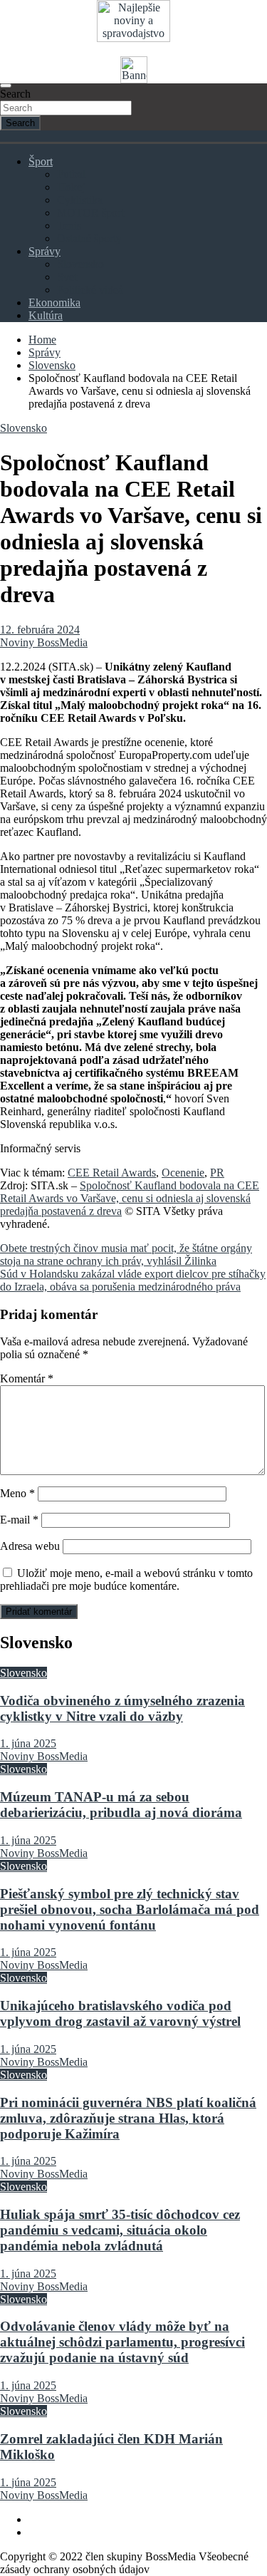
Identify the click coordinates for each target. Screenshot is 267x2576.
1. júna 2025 (28, 1743)
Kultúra (46, 315)
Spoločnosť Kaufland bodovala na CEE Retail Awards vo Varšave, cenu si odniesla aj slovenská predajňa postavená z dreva (130, 1198)
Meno (17, 1493)
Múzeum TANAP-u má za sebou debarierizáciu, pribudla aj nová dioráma (121, 1805)
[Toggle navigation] (6, 86)
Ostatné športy (89, 238)
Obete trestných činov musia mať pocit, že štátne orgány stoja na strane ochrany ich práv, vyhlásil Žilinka (126, 1255)
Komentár (27, 1378)
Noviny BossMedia (44, 642)
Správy (44, 251)
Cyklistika (80, 200)
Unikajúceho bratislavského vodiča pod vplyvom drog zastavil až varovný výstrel (120, 2013)
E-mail (19, 1520)
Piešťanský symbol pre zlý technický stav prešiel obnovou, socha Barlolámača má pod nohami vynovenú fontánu (130, 1909)
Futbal (71, 174)
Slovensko (80, 264)
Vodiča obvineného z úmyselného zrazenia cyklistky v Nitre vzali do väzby (122, 1708)
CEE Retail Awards (112, 1173)
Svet (67, 277)
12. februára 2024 (40, 630)
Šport (41, 161)
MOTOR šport (90, 213)
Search (15, 94)
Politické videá (90, 290)
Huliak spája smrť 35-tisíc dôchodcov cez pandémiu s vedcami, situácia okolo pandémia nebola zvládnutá (120, 2230)
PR (217, 1173)
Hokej (71, 187)
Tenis (69, 226)
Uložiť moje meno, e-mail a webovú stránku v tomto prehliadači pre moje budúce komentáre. (126, 1579)
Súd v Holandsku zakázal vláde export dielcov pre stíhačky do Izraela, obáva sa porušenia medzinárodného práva (133, 1280)
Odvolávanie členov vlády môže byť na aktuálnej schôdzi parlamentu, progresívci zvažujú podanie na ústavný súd (122, 2342)
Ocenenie (183, 1173)
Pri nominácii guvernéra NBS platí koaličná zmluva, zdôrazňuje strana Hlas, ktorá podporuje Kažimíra (128, 2118)
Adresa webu (30, 1546)
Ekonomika (54, 302)
